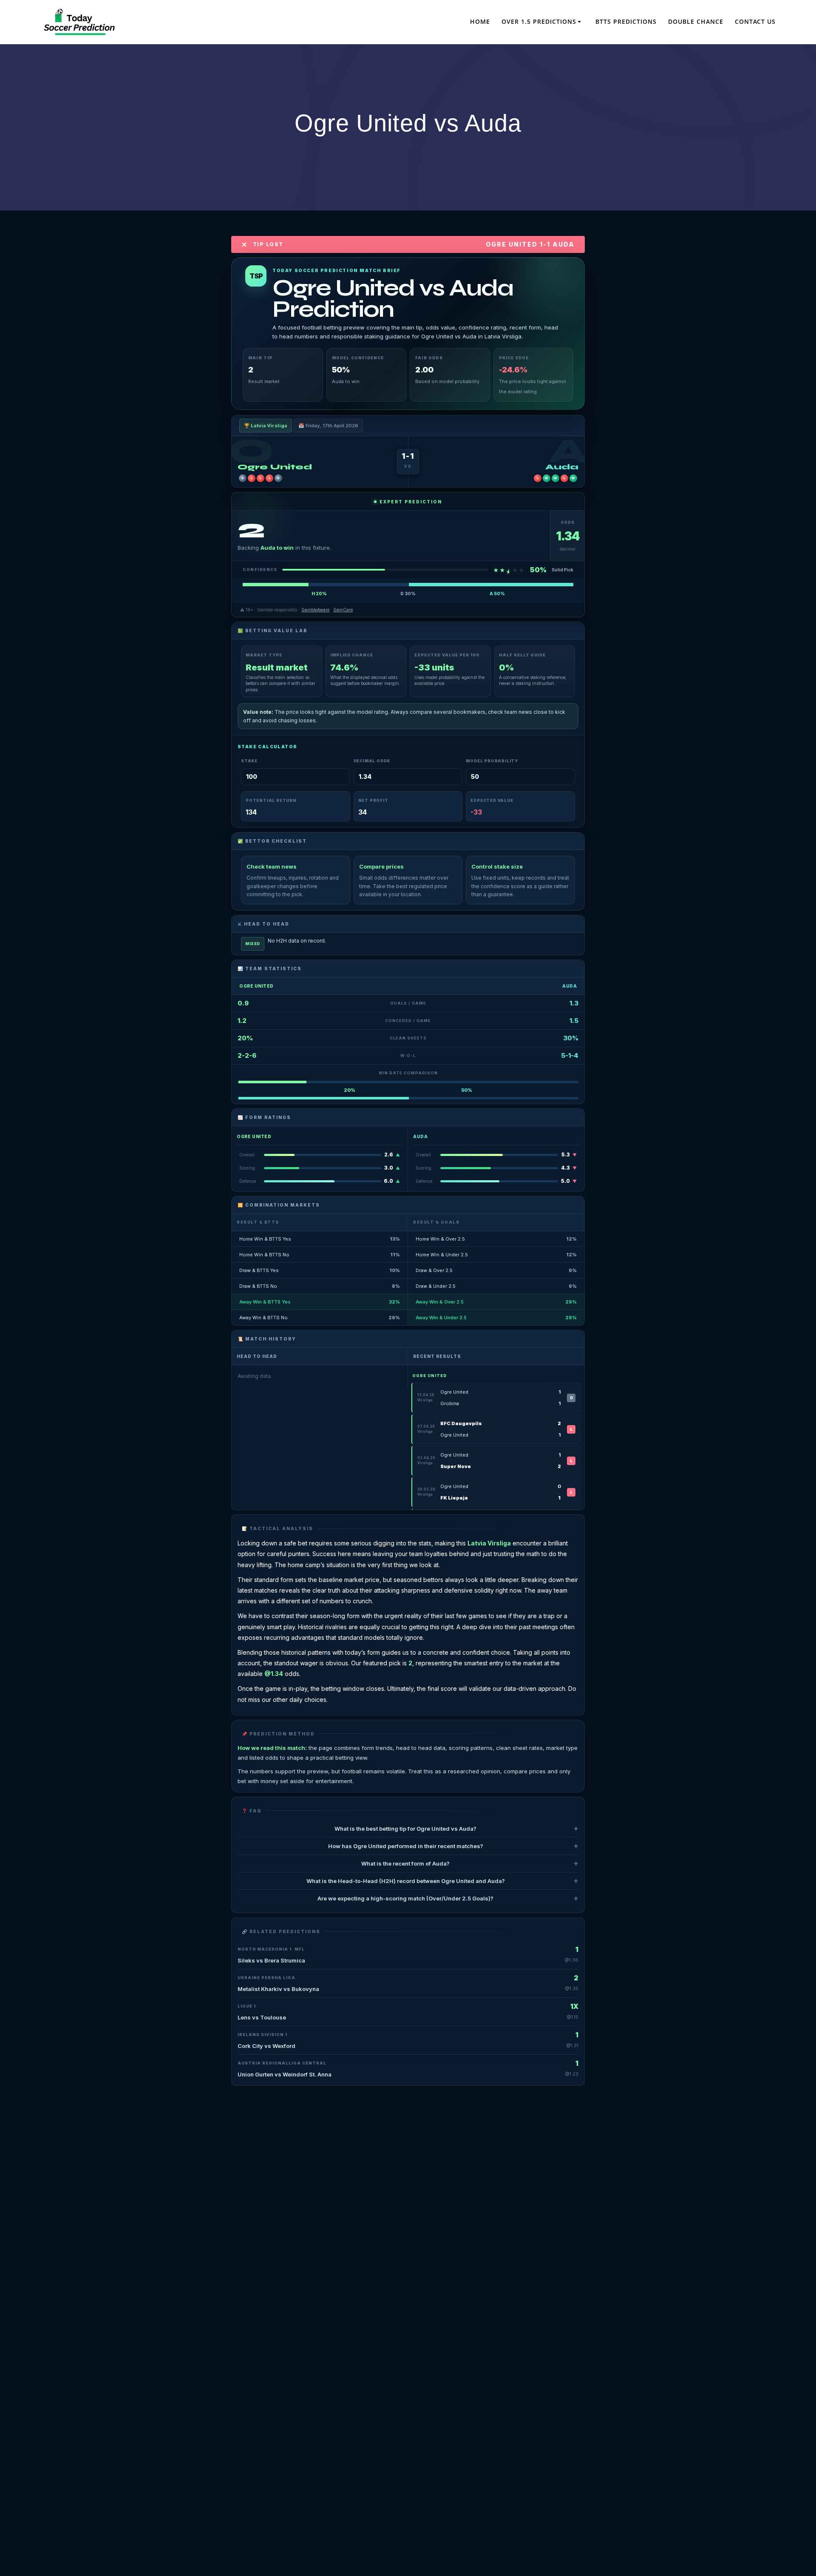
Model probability (492, 761)
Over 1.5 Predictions (539, 21)
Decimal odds (372, 761)
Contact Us (755, 21)
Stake (249, 761)
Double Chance (696, 21)
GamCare (343, 610)
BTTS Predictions (626, 21)
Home (480, 21)
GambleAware (315, 610)
